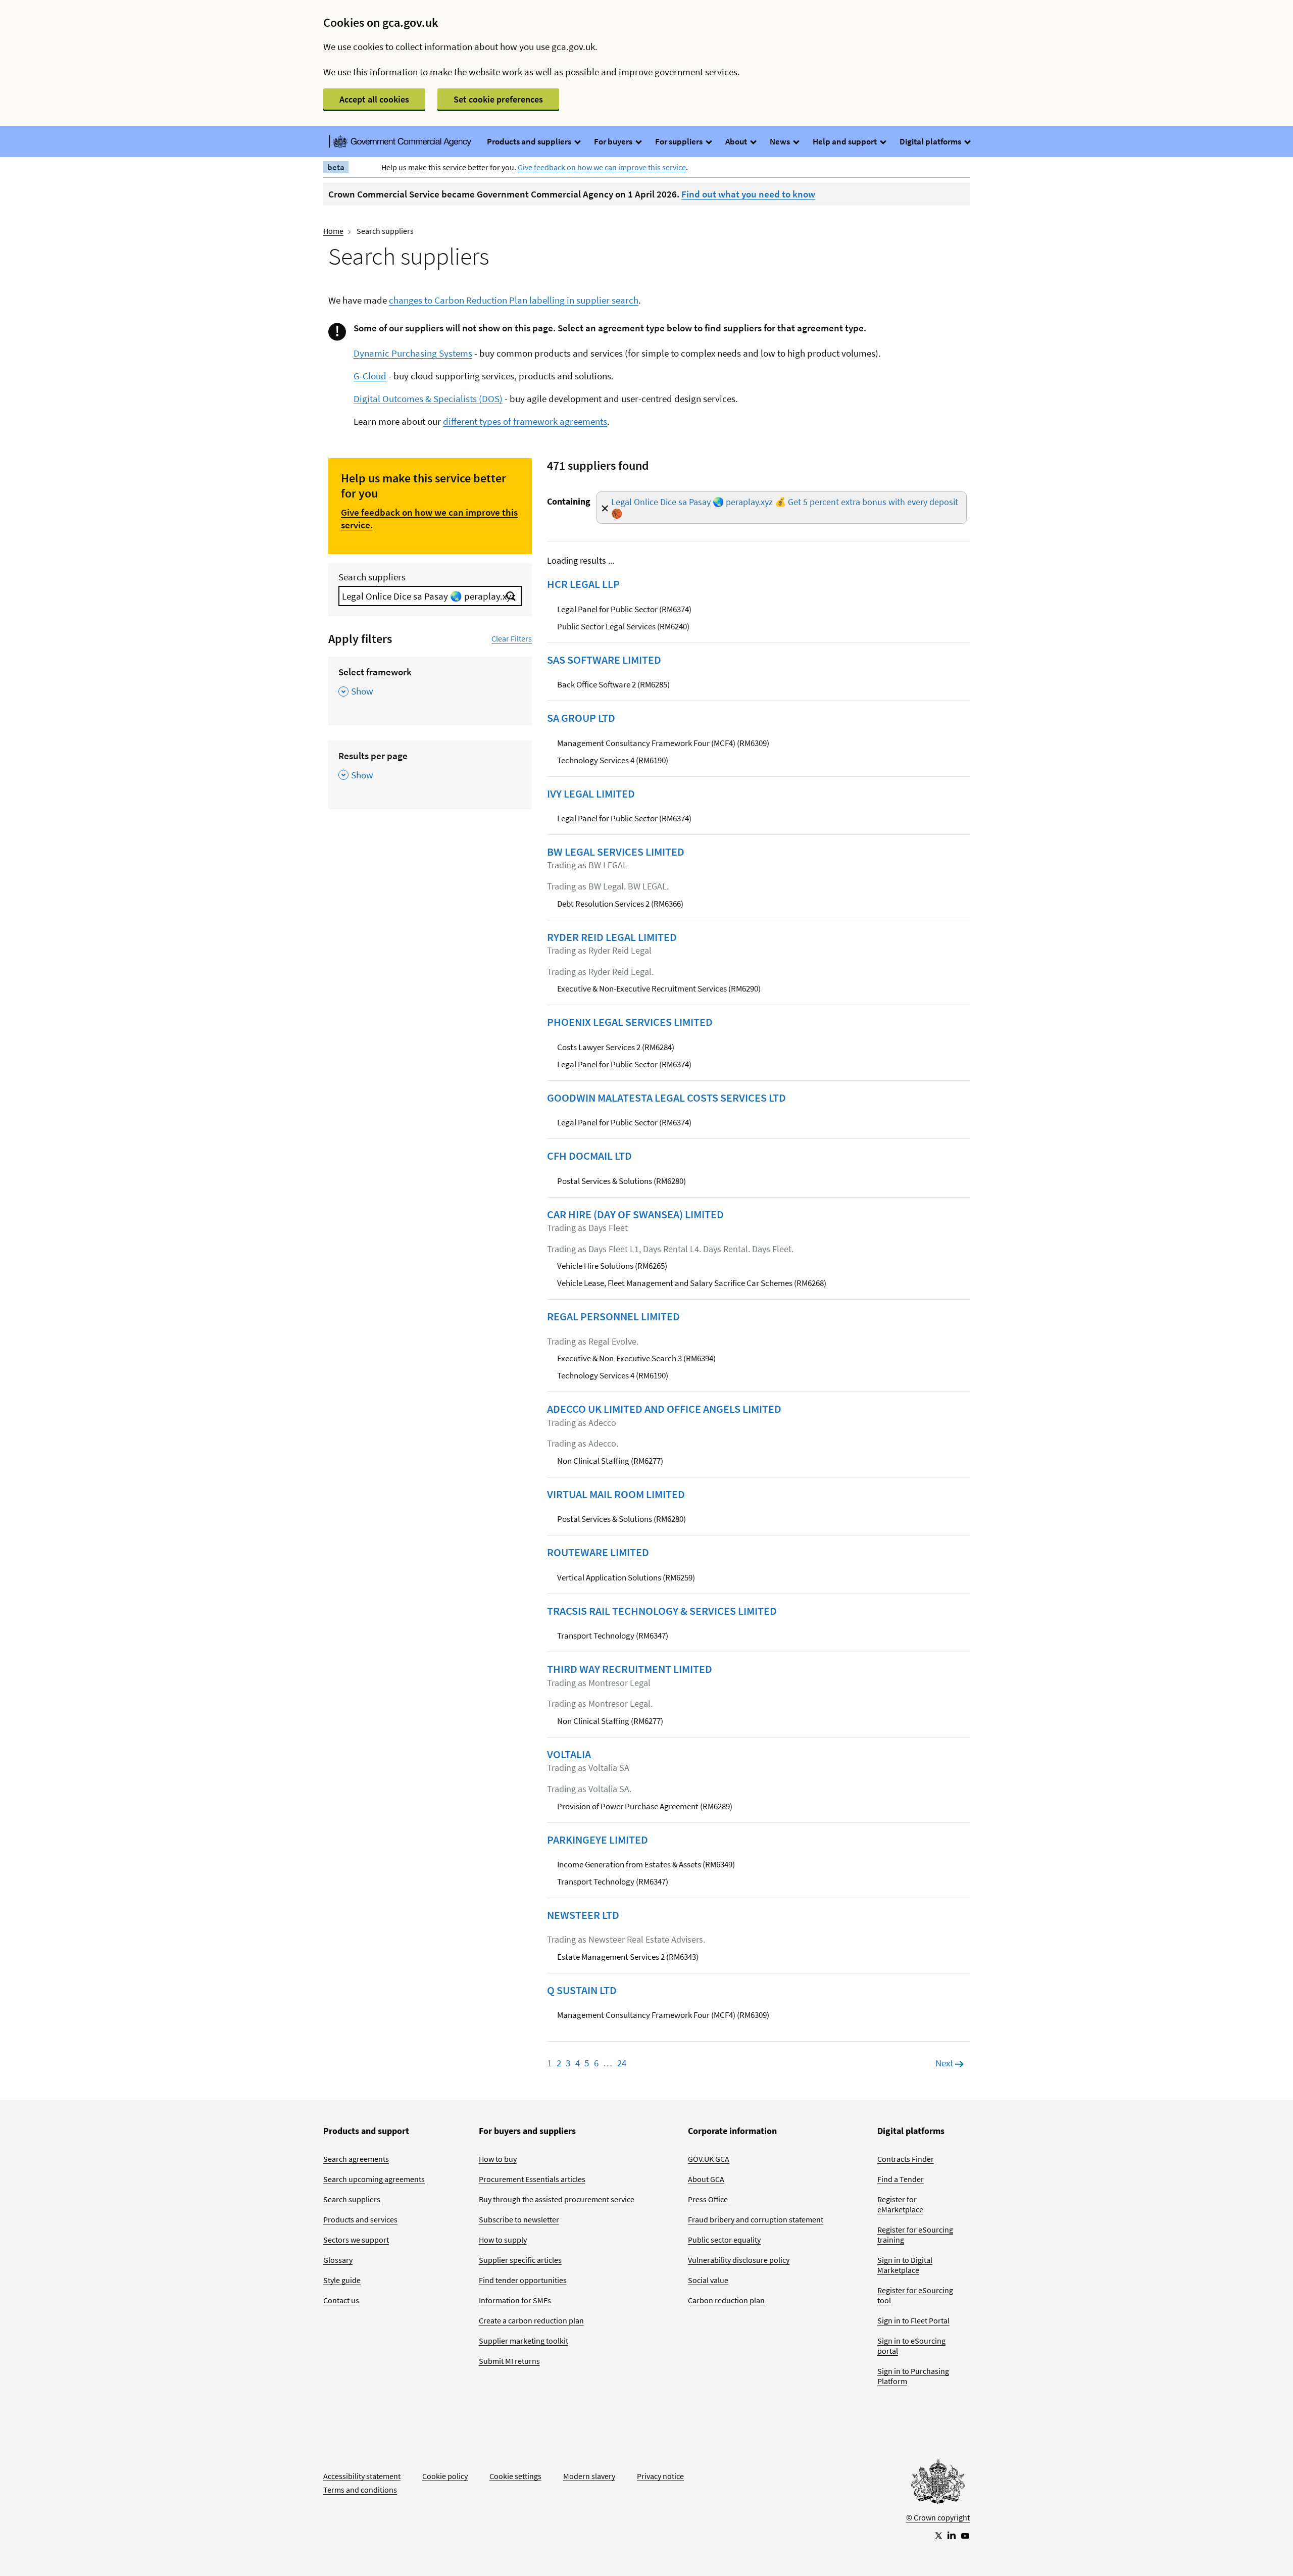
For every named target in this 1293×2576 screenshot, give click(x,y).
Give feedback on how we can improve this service (602, 167)
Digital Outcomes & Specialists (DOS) (428, 399)
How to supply (503, 2240)
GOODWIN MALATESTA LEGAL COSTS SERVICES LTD (666, 1098)
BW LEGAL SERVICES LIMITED (616, 852)
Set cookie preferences (498, 99)
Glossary (338, 2260)
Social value (708, 2280)
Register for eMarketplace (900, 2204)
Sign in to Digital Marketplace (905, 2265)
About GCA (706, 2179)
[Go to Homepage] (938, 2484)
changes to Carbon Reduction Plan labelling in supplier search (514, 300)
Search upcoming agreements (374, 2179)
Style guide (342, 2280)
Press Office (708, 2199)
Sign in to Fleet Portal (913, 2320)
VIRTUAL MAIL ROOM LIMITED (616, 1494)
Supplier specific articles (520, 2260)
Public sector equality (724, 2240)
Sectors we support (356, 2240)
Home (333, 231)
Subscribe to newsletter (519, 2219)
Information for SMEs (515, 2300)
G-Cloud (370, 376)
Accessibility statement (362, 2476)
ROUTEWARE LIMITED (598, 1552)
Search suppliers (372, 577)
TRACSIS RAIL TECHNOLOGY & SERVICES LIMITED (662, 1611)
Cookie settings (515, 2476)
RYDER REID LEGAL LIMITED (612, 937)
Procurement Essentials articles (532, 2179)
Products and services (360, 2219)
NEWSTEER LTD (583, 1915)
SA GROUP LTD (581, 718)
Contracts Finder (906, 2159)
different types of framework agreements (525, 421)
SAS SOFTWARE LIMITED (604, 660)
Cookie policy (445, 2476)
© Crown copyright (938, 2517)
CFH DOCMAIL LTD (589, 1156)
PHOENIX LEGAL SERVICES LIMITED (630, 1022)
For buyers (614, 141)
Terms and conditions (360, 2490)
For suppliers (680, 141)
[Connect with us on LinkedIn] (952, 2535)
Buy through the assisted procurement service (557, 2199)
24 (622, 2063)
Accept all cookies (374, 99)
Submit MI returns (509, 2361)
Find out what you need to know (748, 194)
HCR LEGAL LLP (583, 584)
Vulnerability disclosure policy (739, 2260)
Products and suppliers (530, 141)
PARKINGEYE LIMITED (598, 1840)
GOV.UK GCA (709, 2159)
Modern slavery (589, 2476)
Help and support (846, 141)
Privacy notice (660, 2476)
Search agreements (356, 2159)
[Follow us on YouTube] (965, 2535)
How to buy (498, 2159)
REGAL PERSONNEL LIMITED (613, 1316)
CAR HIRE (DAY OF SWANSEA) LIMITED (635, 1214)
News (781, 141)
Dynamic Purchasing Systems (413, 353)
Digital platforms (931, 141)
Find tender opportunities (523, 2280)
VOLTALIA (569, 1754)
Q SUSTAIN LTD (582, 1990)
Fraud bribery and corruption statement (756, 2219)
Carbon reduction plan (726, 2300)
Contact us (341, 2300)
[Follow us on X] (938, 2535)
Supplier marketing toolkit (524, 2341)
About (737, 141)
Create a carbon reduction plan (531, 2320)
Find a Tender (901, 2179)
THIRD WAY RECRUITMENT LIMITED (630, 1669)
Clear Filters (512, 638)
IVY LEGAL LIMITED (591, 794)
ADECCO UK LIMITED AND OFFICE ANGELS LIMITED (664, 1409)
